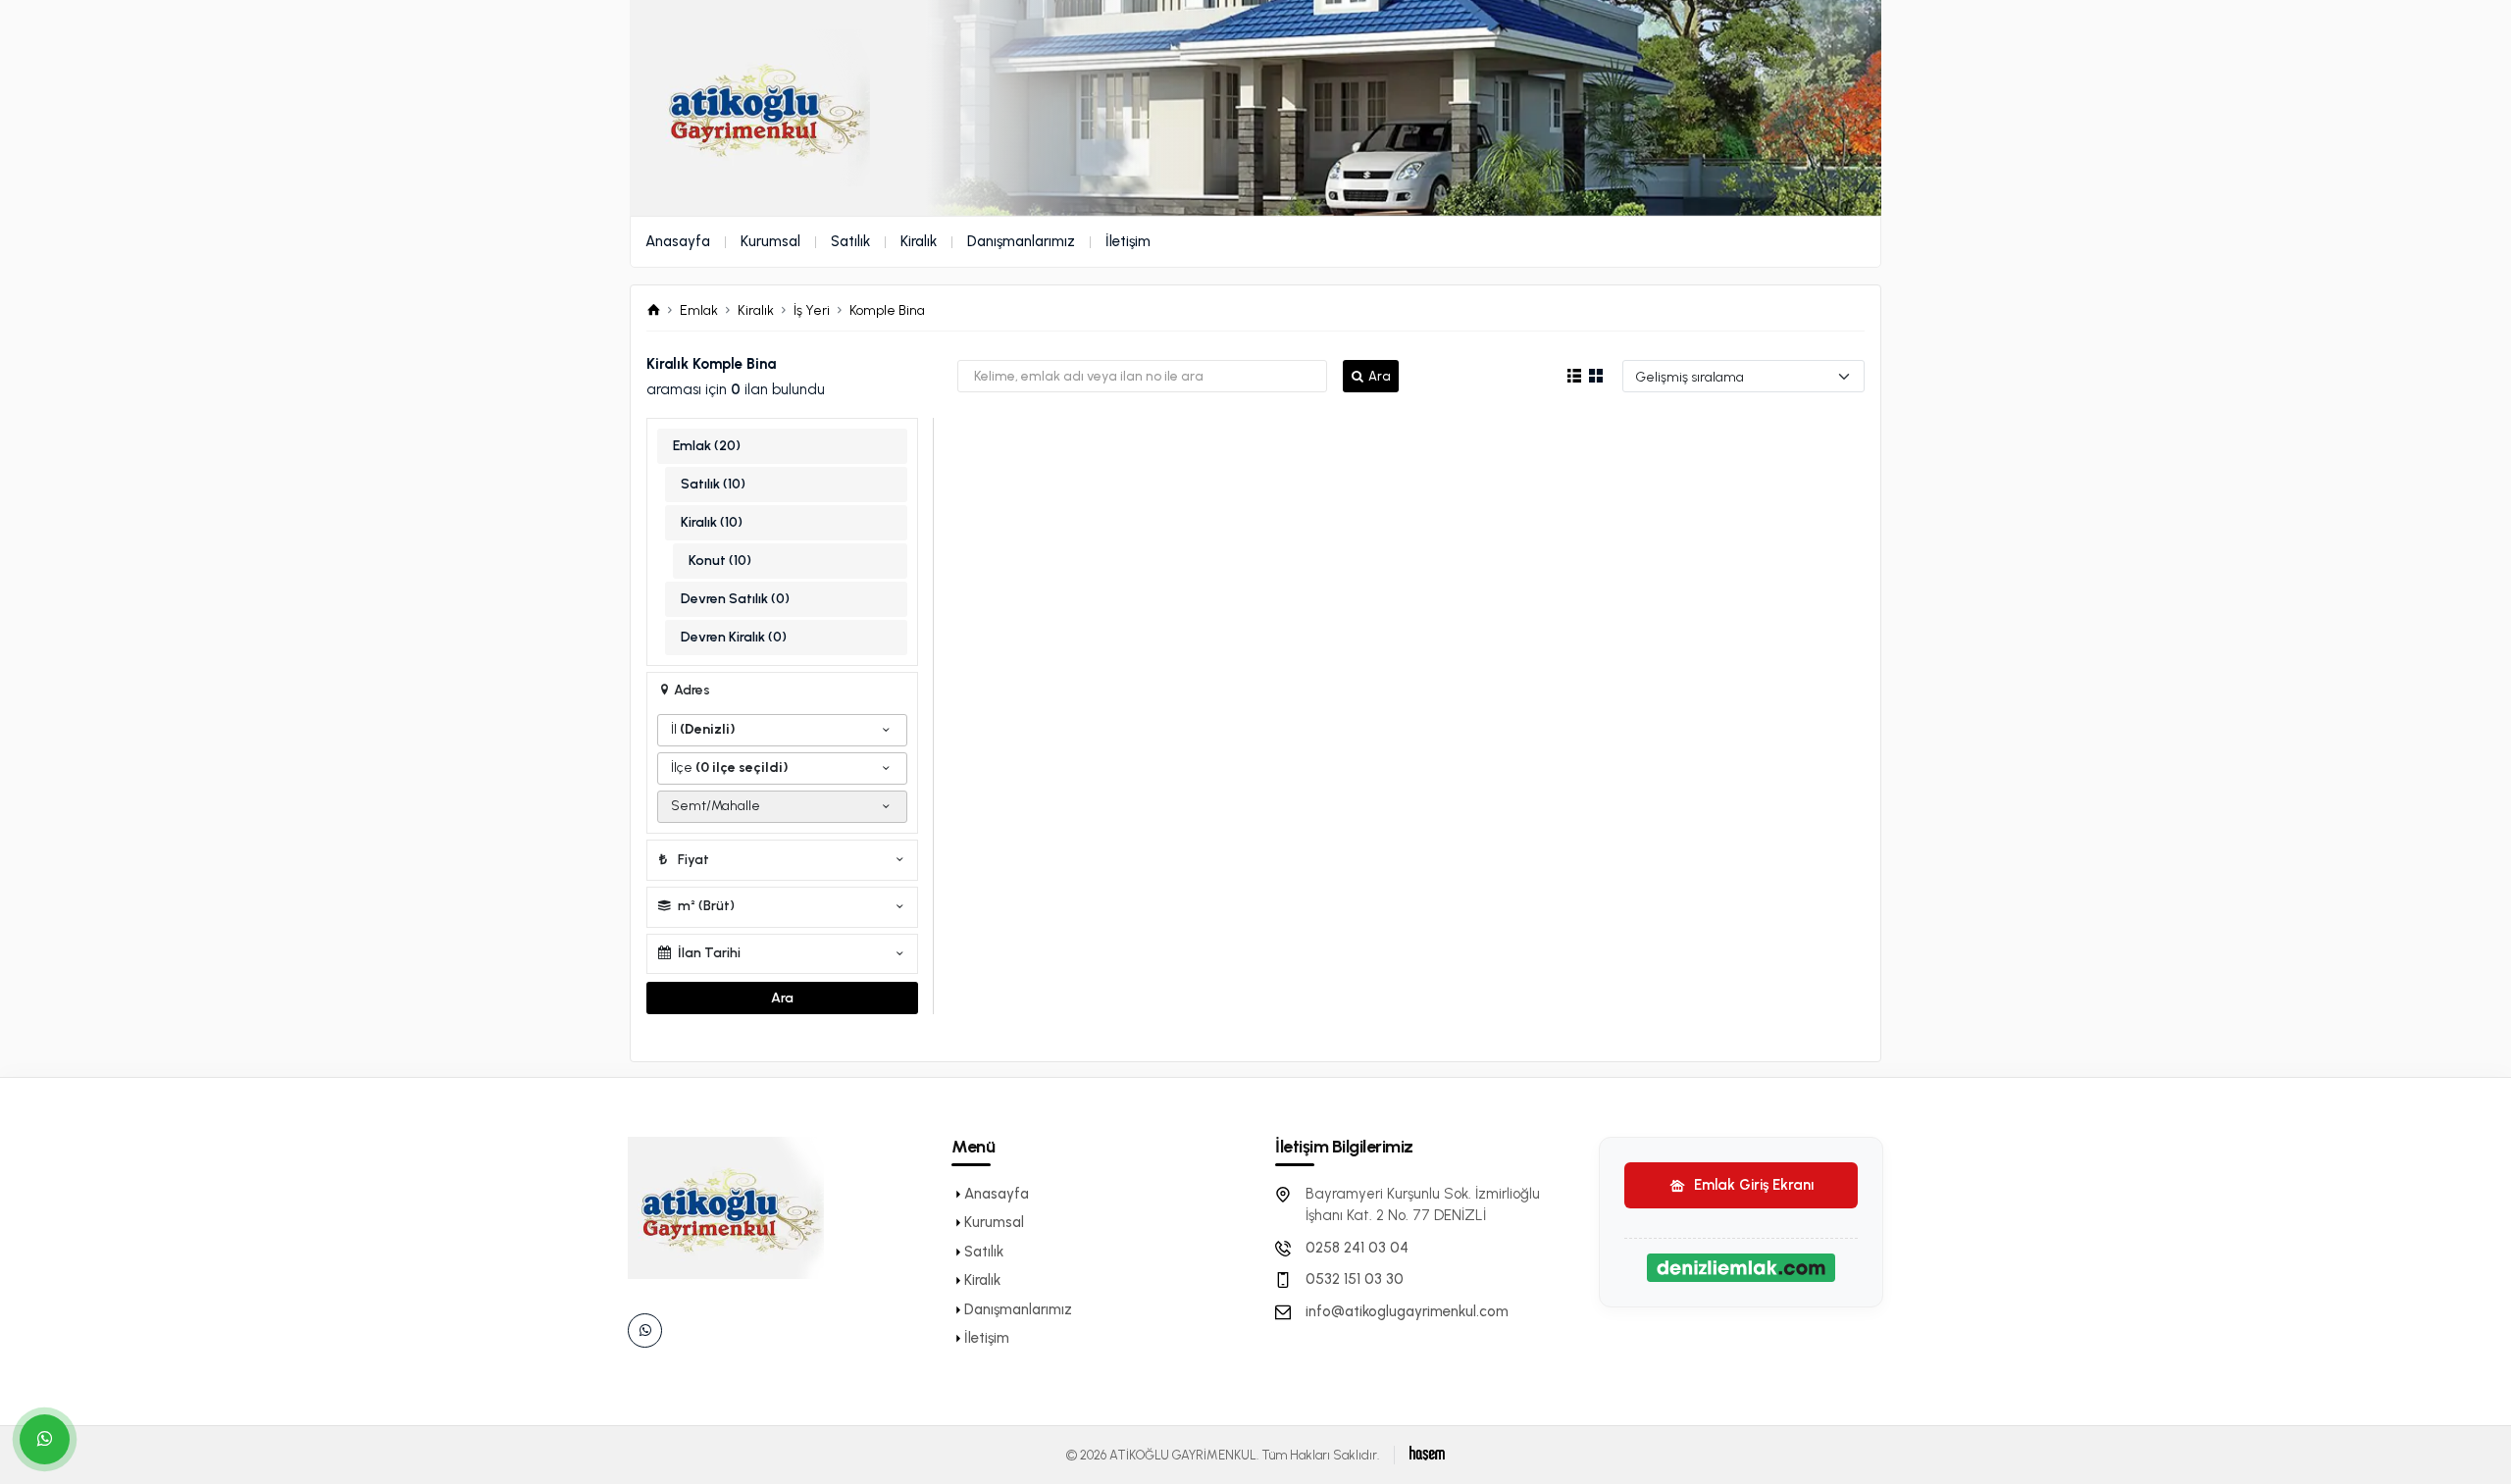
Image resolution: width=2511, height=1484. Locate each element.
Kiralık (919, 241)
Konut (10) (720, 561)
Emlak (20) (707, 446)
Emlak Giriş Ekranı (1752, 1185)
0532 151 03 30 (1355, 1279)
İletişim (1128, 241)
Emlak (699, 310)
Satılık (850, 241)
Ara (1379, 376)
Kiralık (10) (712, 522)
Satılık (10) (713, 484)
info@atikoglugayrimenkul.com (1407, 1311)
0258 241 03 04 (1357, 1248)
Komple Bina (887, 310)
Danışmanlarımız (1021, 241)
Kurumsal (770, 241)
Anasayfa (678, 241)
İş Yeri (812, 310)
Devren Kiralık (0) (734, 637)
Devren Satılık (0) (735, 599)
